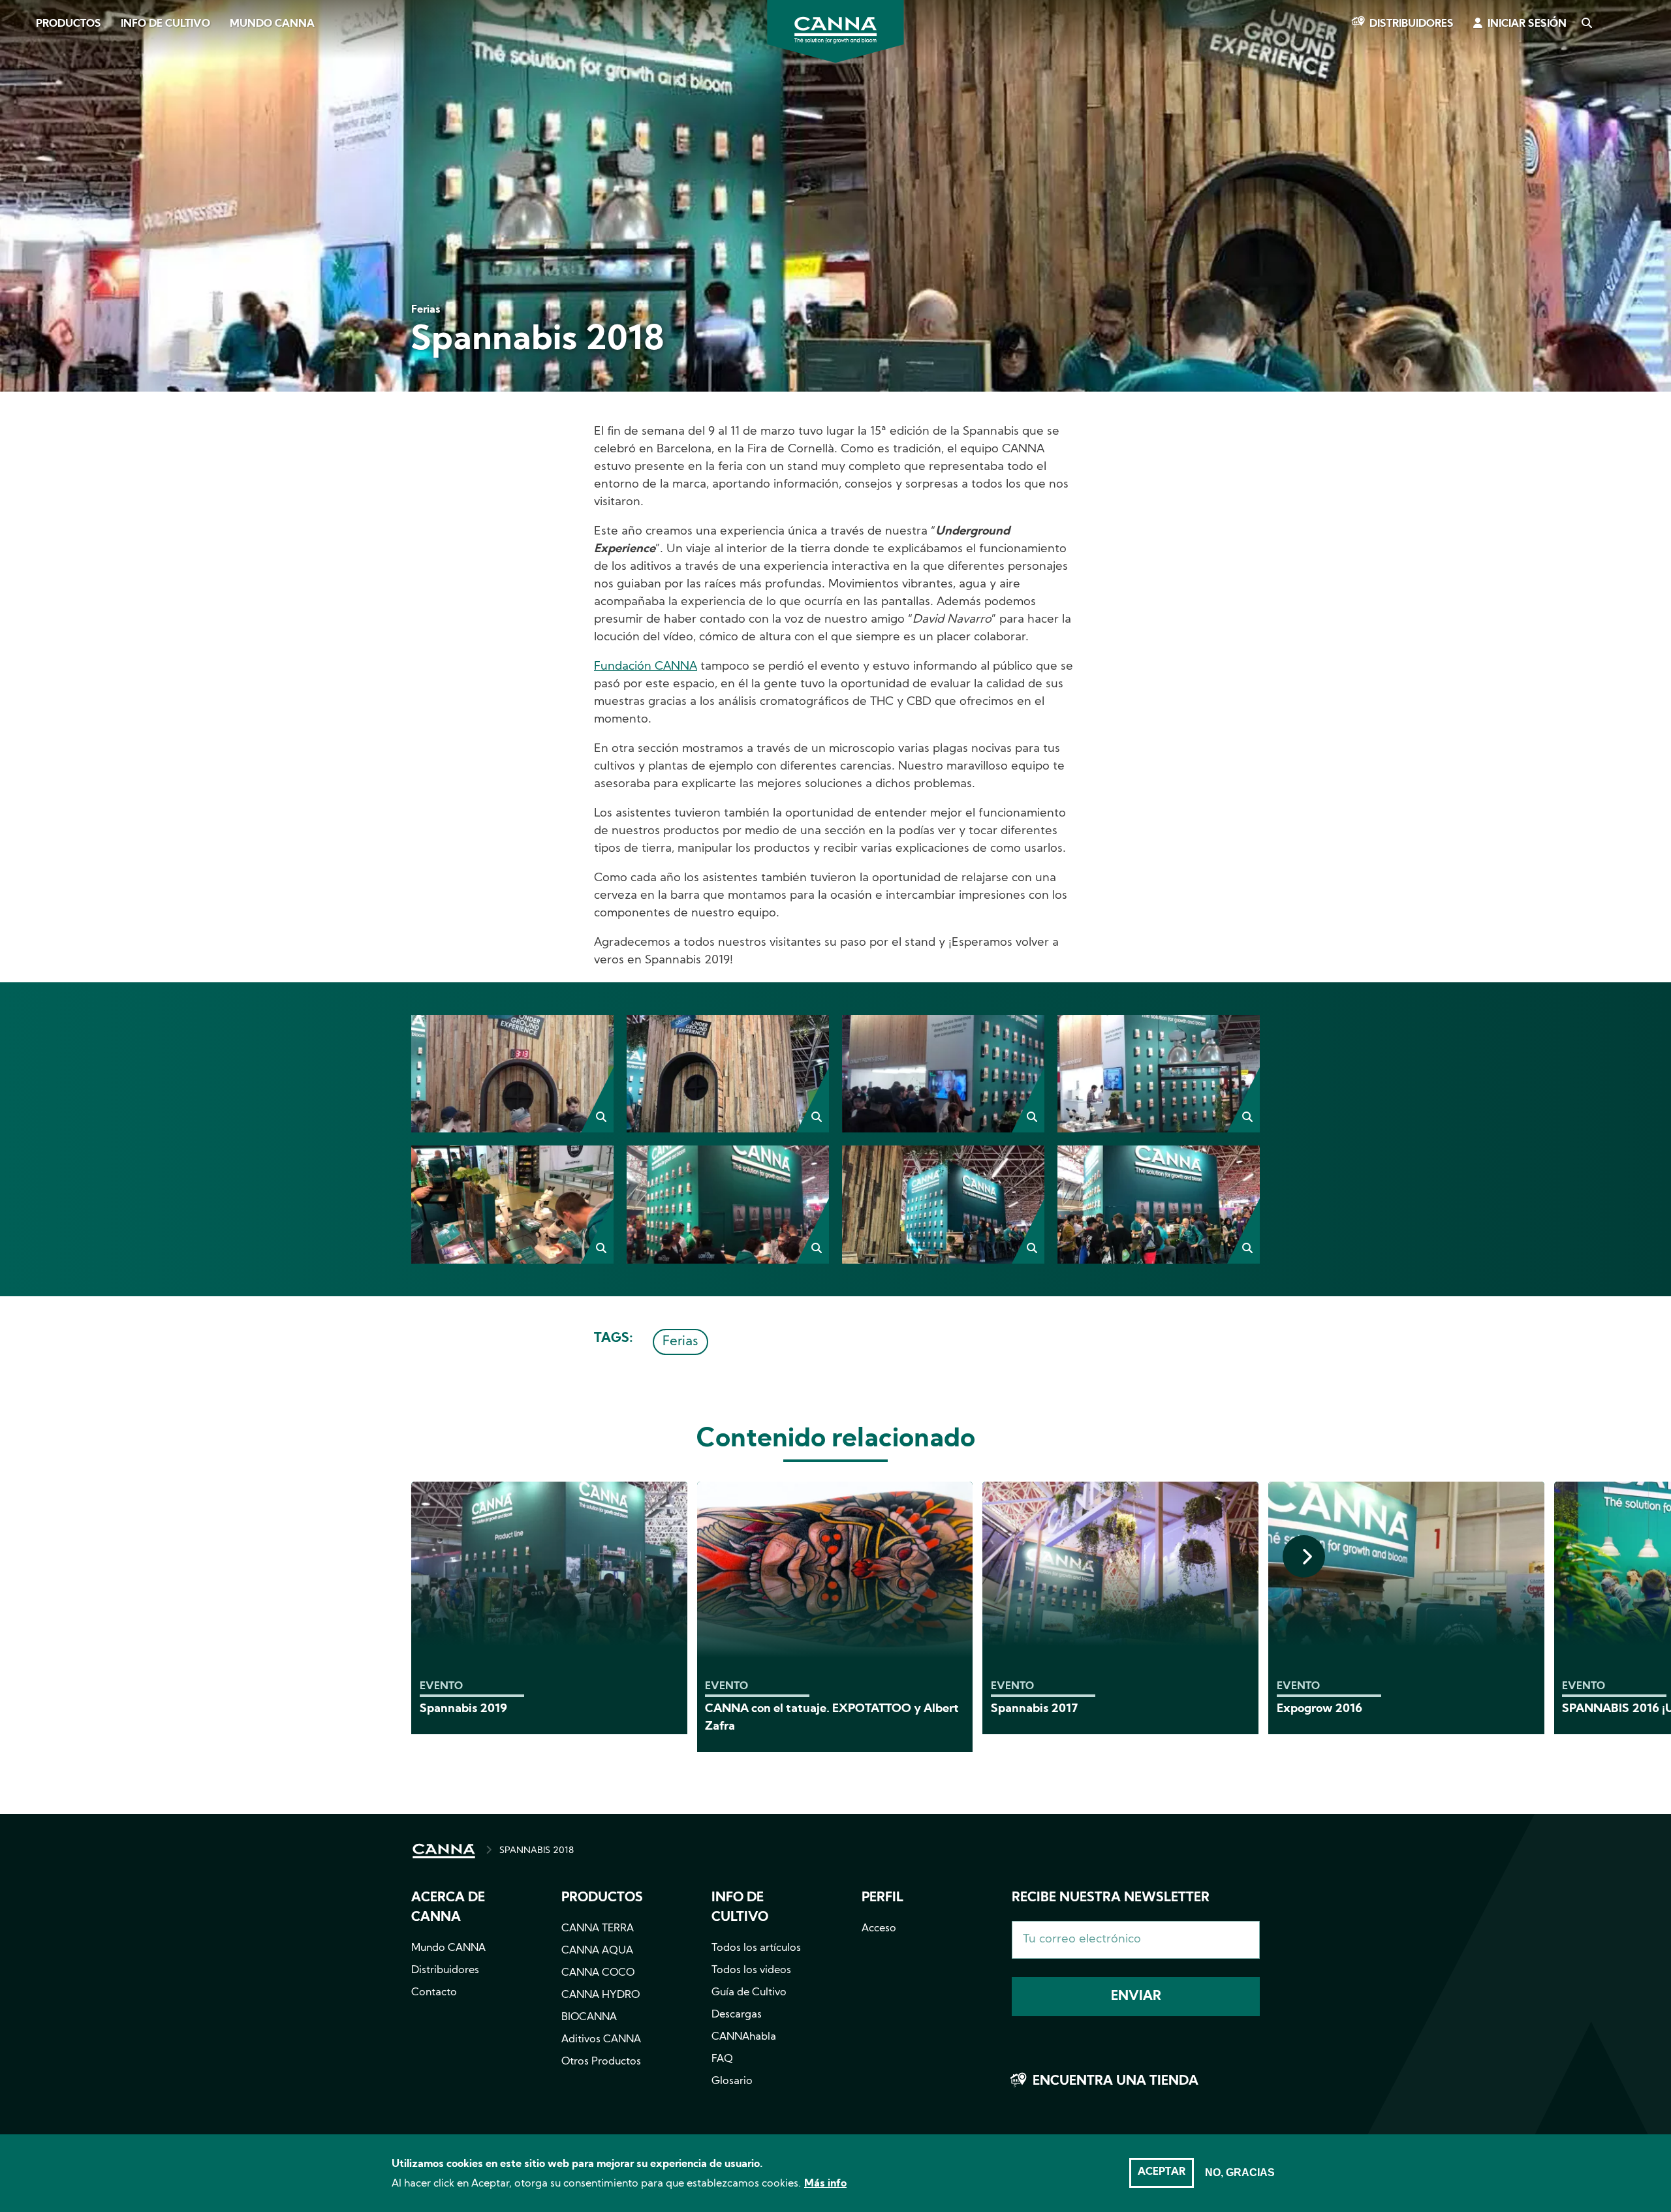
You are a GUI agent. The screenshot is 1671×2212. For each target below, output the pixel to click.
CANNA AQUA (597, 1951)
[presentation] (1304, 1556)
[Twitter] (26, 152)
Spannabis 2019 (463, 1709)
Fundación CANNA (646, 667)
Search (1586, 24)
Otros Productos (601, 2062)
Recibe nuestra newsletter (1111, 1898)
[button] (512, 1074)
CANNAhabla (744, 2037)
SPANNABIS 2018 (537, 1851)
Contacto (434, 1993)
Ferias (680, 1342)
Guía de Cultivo (749, 1993)
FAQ (722, 2059)
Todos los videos (751, 1971)
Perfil (882, 1898)
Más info (825, 2184)
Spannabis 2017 (1035, 1709)
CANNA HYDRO (601, 1995)
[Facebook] (26, 116)
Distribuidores (1412, 24)
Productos (69, 24)
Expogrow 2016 (1320, 1709)
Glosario (732, 2081)
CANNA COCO (598, 1973)
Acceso (879, 1929)
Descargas (737, 2015)
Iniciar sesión (1527, 24)
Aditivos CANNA (601, 2040)
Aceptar (1162, 2172)
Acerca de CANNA (448, 1908)
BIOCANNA (589, 2017)
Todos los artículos (756, 1948)
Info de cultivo (165, 24)
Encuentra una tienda (1116, 2081)
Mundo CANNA (272, 24)
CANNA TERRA (598, 1929)
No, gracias (1240, 2173)
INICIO (444, 1851)
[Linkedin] (26, 189)
